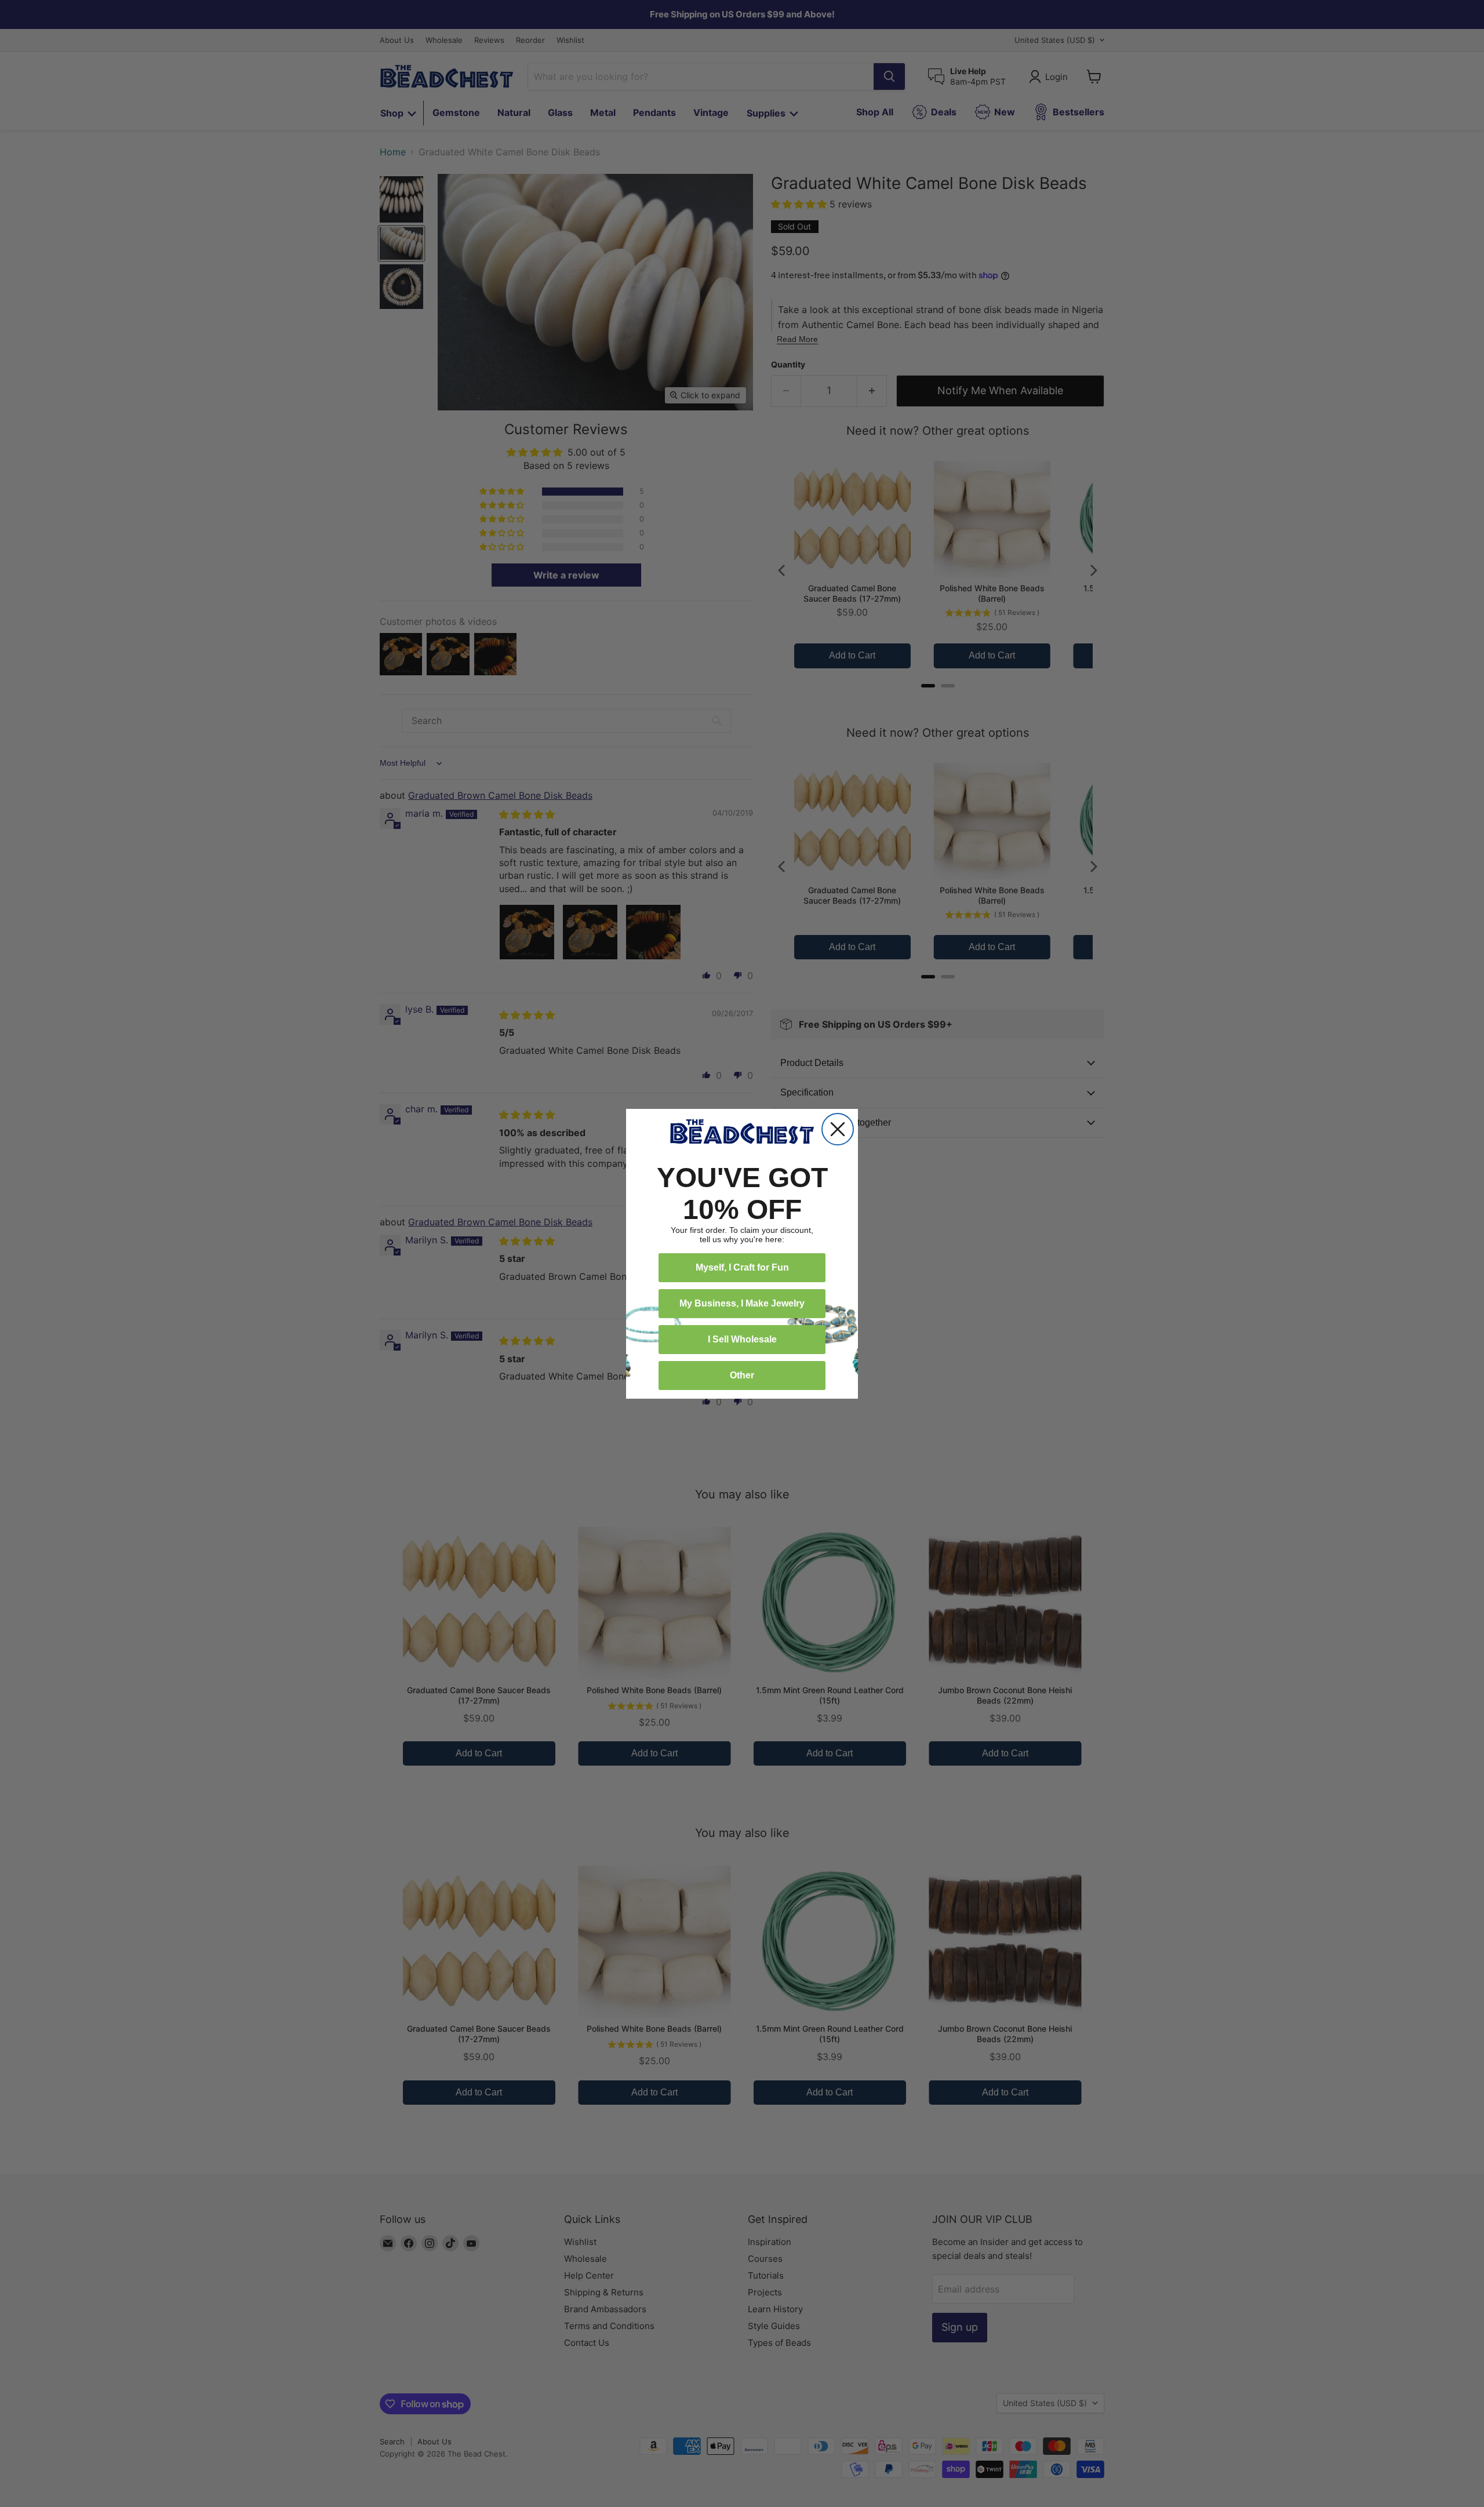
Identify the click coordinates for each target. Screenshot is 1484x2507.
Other (742, 1375)
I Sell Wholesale (742, 1339)
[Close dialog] (838, 1129)
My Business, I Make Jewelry (742, 1303)
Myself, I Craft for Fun (742, 1267)
